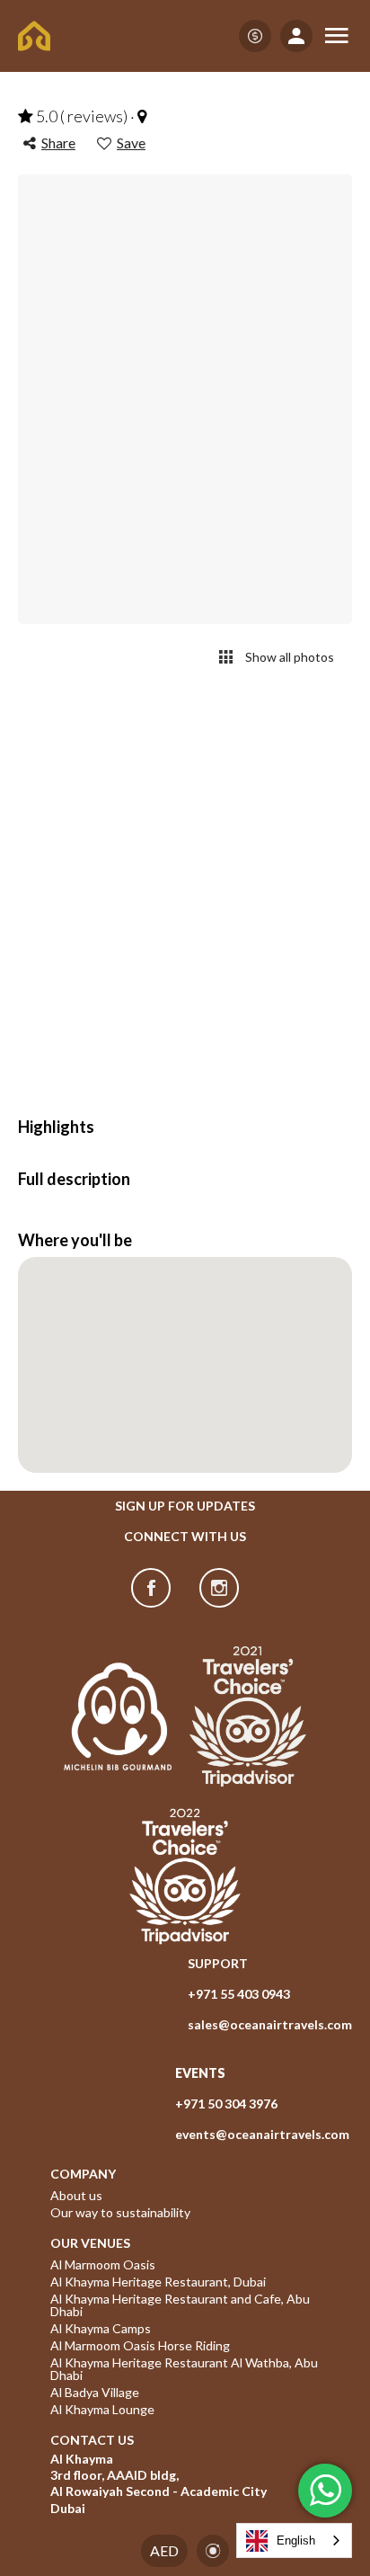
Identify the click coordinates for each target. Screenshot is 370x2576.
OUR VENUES (90, 2243)
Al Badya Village (95, 2393)
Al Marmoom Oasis (103, 2265)
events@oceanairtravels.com (262, 2134)
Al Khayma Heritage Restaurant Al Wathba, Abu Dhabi (185, 2369)
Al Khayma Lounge (102, 2410)
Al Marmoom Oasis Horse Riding (140, 2346)
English (296, 2540)
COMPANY (83, 2174)
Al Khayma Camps (101, 2329)
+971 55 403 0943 (239, 1994)
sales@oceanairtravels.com (270, 2024)
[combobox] (294, 2540)
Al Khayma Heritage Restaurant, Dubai (158, 2282)
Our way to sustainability (120, 2213)
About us (76, 2196)
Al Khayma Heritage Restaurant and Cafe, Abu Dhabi (181, 2305)
